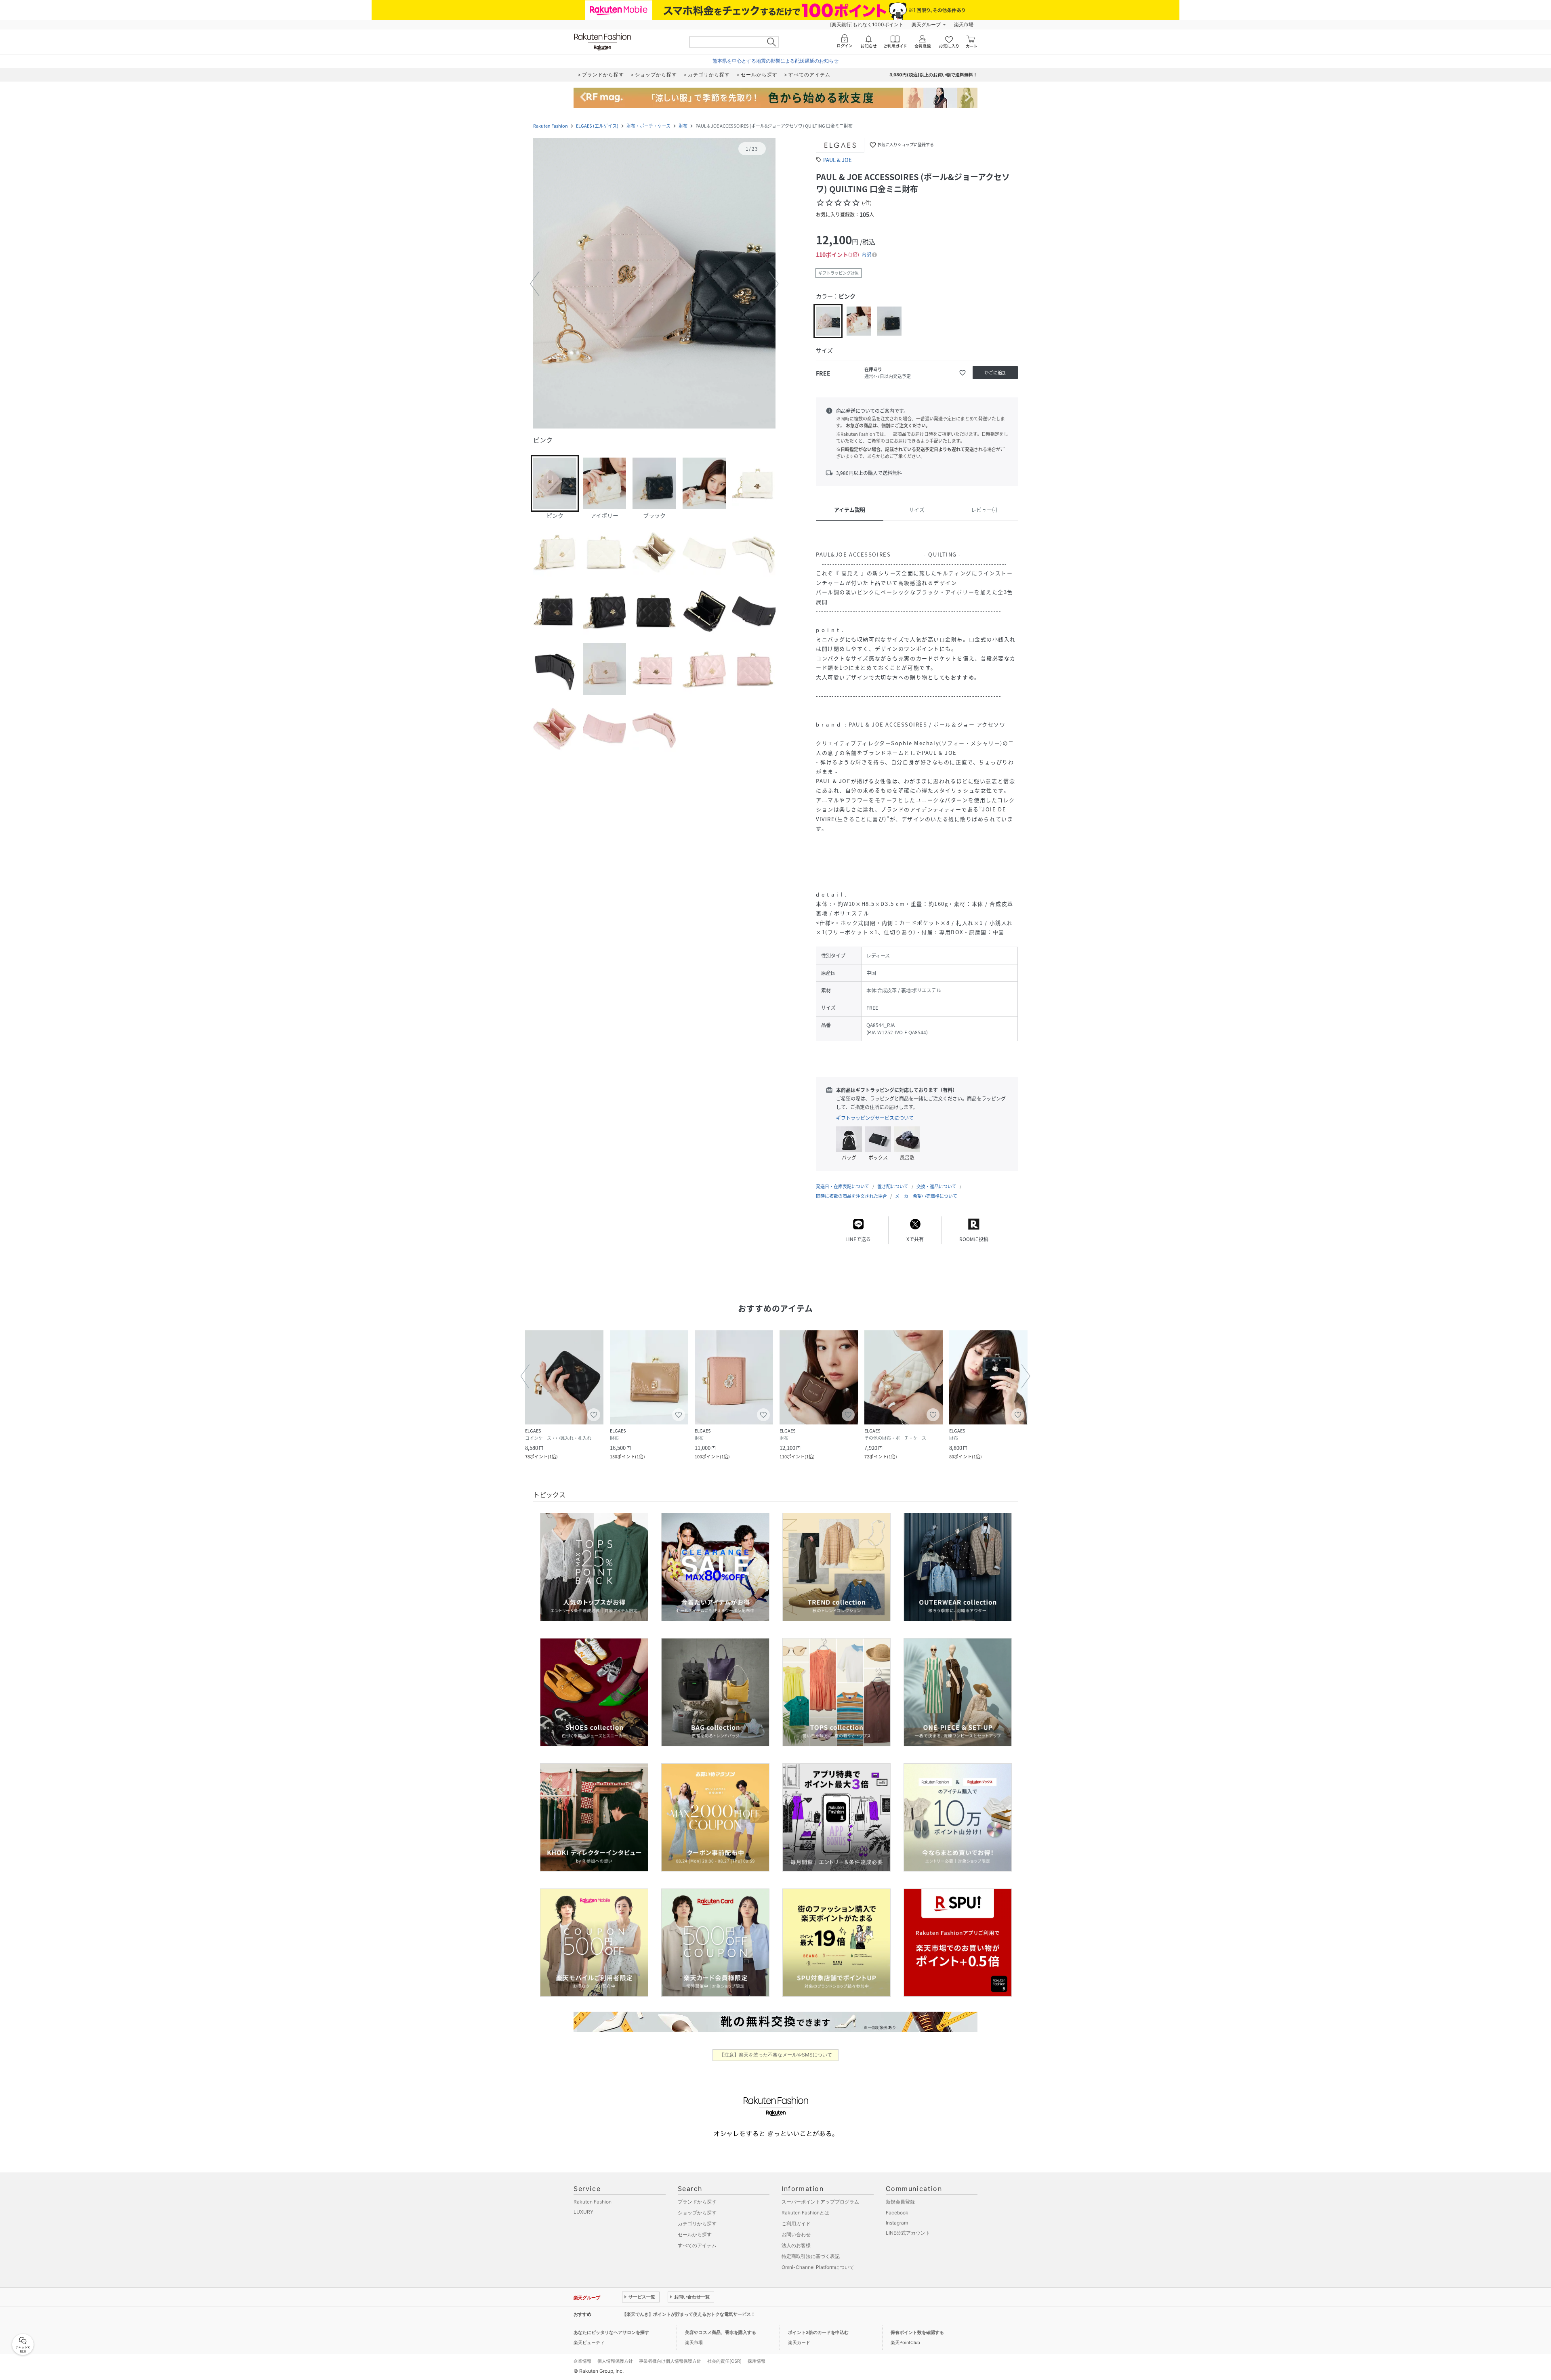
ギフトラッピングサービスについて (875, 1118)
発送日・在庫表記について (843, 1186)
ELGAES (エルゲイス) (597, 126)
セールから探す (695, 2234)
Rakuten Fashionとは (805, 2213)
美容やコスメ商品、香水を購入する (721, 2332)
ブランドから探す (697, 2202)
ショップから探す (697, 2213)
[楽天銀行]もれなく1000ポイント (867, 24)
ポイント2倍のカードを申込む (818, 2332)
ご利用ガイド (796, 2224)
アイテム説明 (850, 509)
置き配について (893, 1186)
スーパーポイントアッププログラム (820, 2202)
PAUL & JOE (837, 160)
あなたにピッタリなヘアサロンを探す (611, 2332)
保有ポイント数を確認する (917, 2332)
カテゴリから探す (697, 2224)
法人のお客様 (796, 2245)
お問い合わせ (796, 2234)
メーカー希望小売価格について (926, 1196)
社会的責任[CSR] (724, 2361)
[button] (654, 284)
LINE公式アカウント (908, 2233)
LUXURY (583, 2212)
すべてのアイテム (697, 2245)
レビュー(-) (984, 509)
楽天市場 (964, 24)
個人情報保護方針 (615, 2361)
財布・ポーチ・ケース (648, 126)
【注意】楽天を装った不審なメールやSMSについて (776, 2055)
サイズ (917, 509)
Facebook (897, 2213)
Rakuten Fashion (551, 126)
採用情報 (757, 2361)
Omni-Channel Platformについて (818, 2267)
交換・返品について (936, 1186)
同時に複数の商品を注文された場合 (851, 1196)
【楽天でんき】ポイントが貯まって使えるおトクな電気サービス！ (689, 2314)
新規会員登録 (900, 2202)
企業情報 (582, 2361)
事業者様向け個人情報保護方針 (670, 2361)
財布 (683, 126)
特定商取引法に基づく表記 (811, 2256)
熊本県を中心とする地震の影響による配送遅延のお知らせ (775, 61)
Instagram (897, 2223)
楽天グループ (926, 24)
